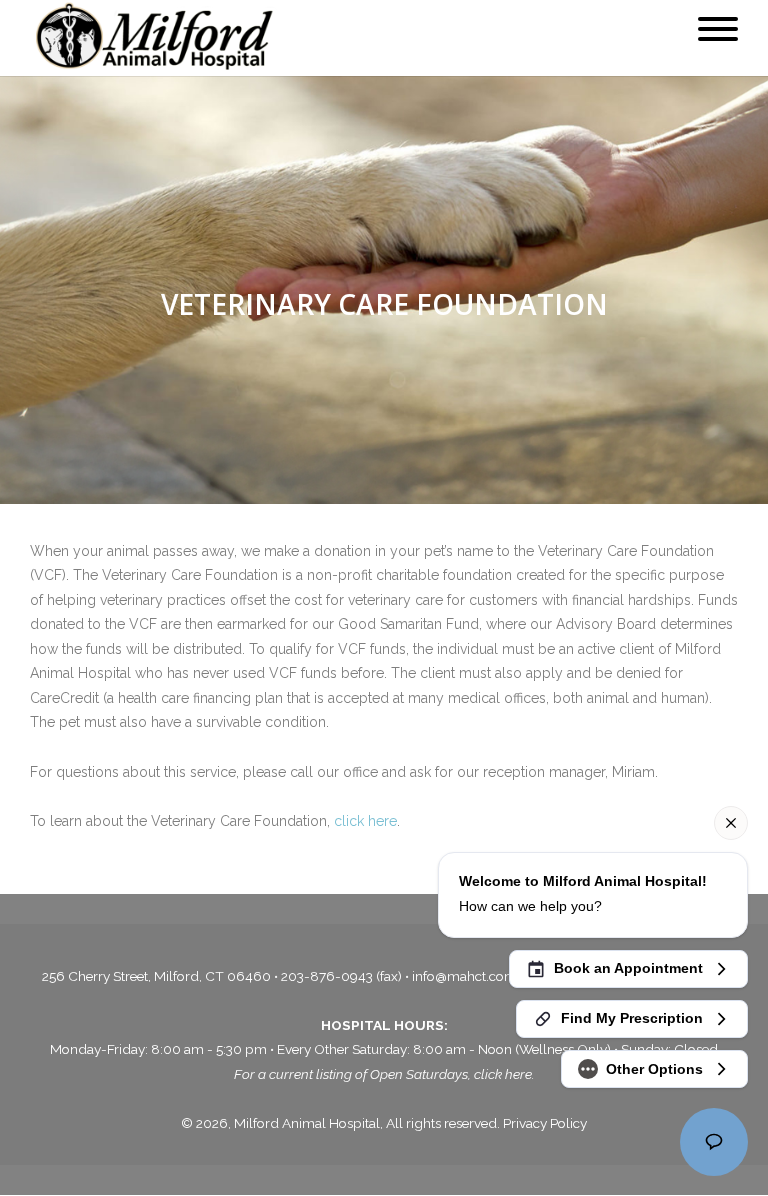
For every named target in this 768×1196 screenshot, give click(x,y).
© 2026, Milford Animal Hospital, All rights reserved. (342, 1123)
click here (365, 821)
